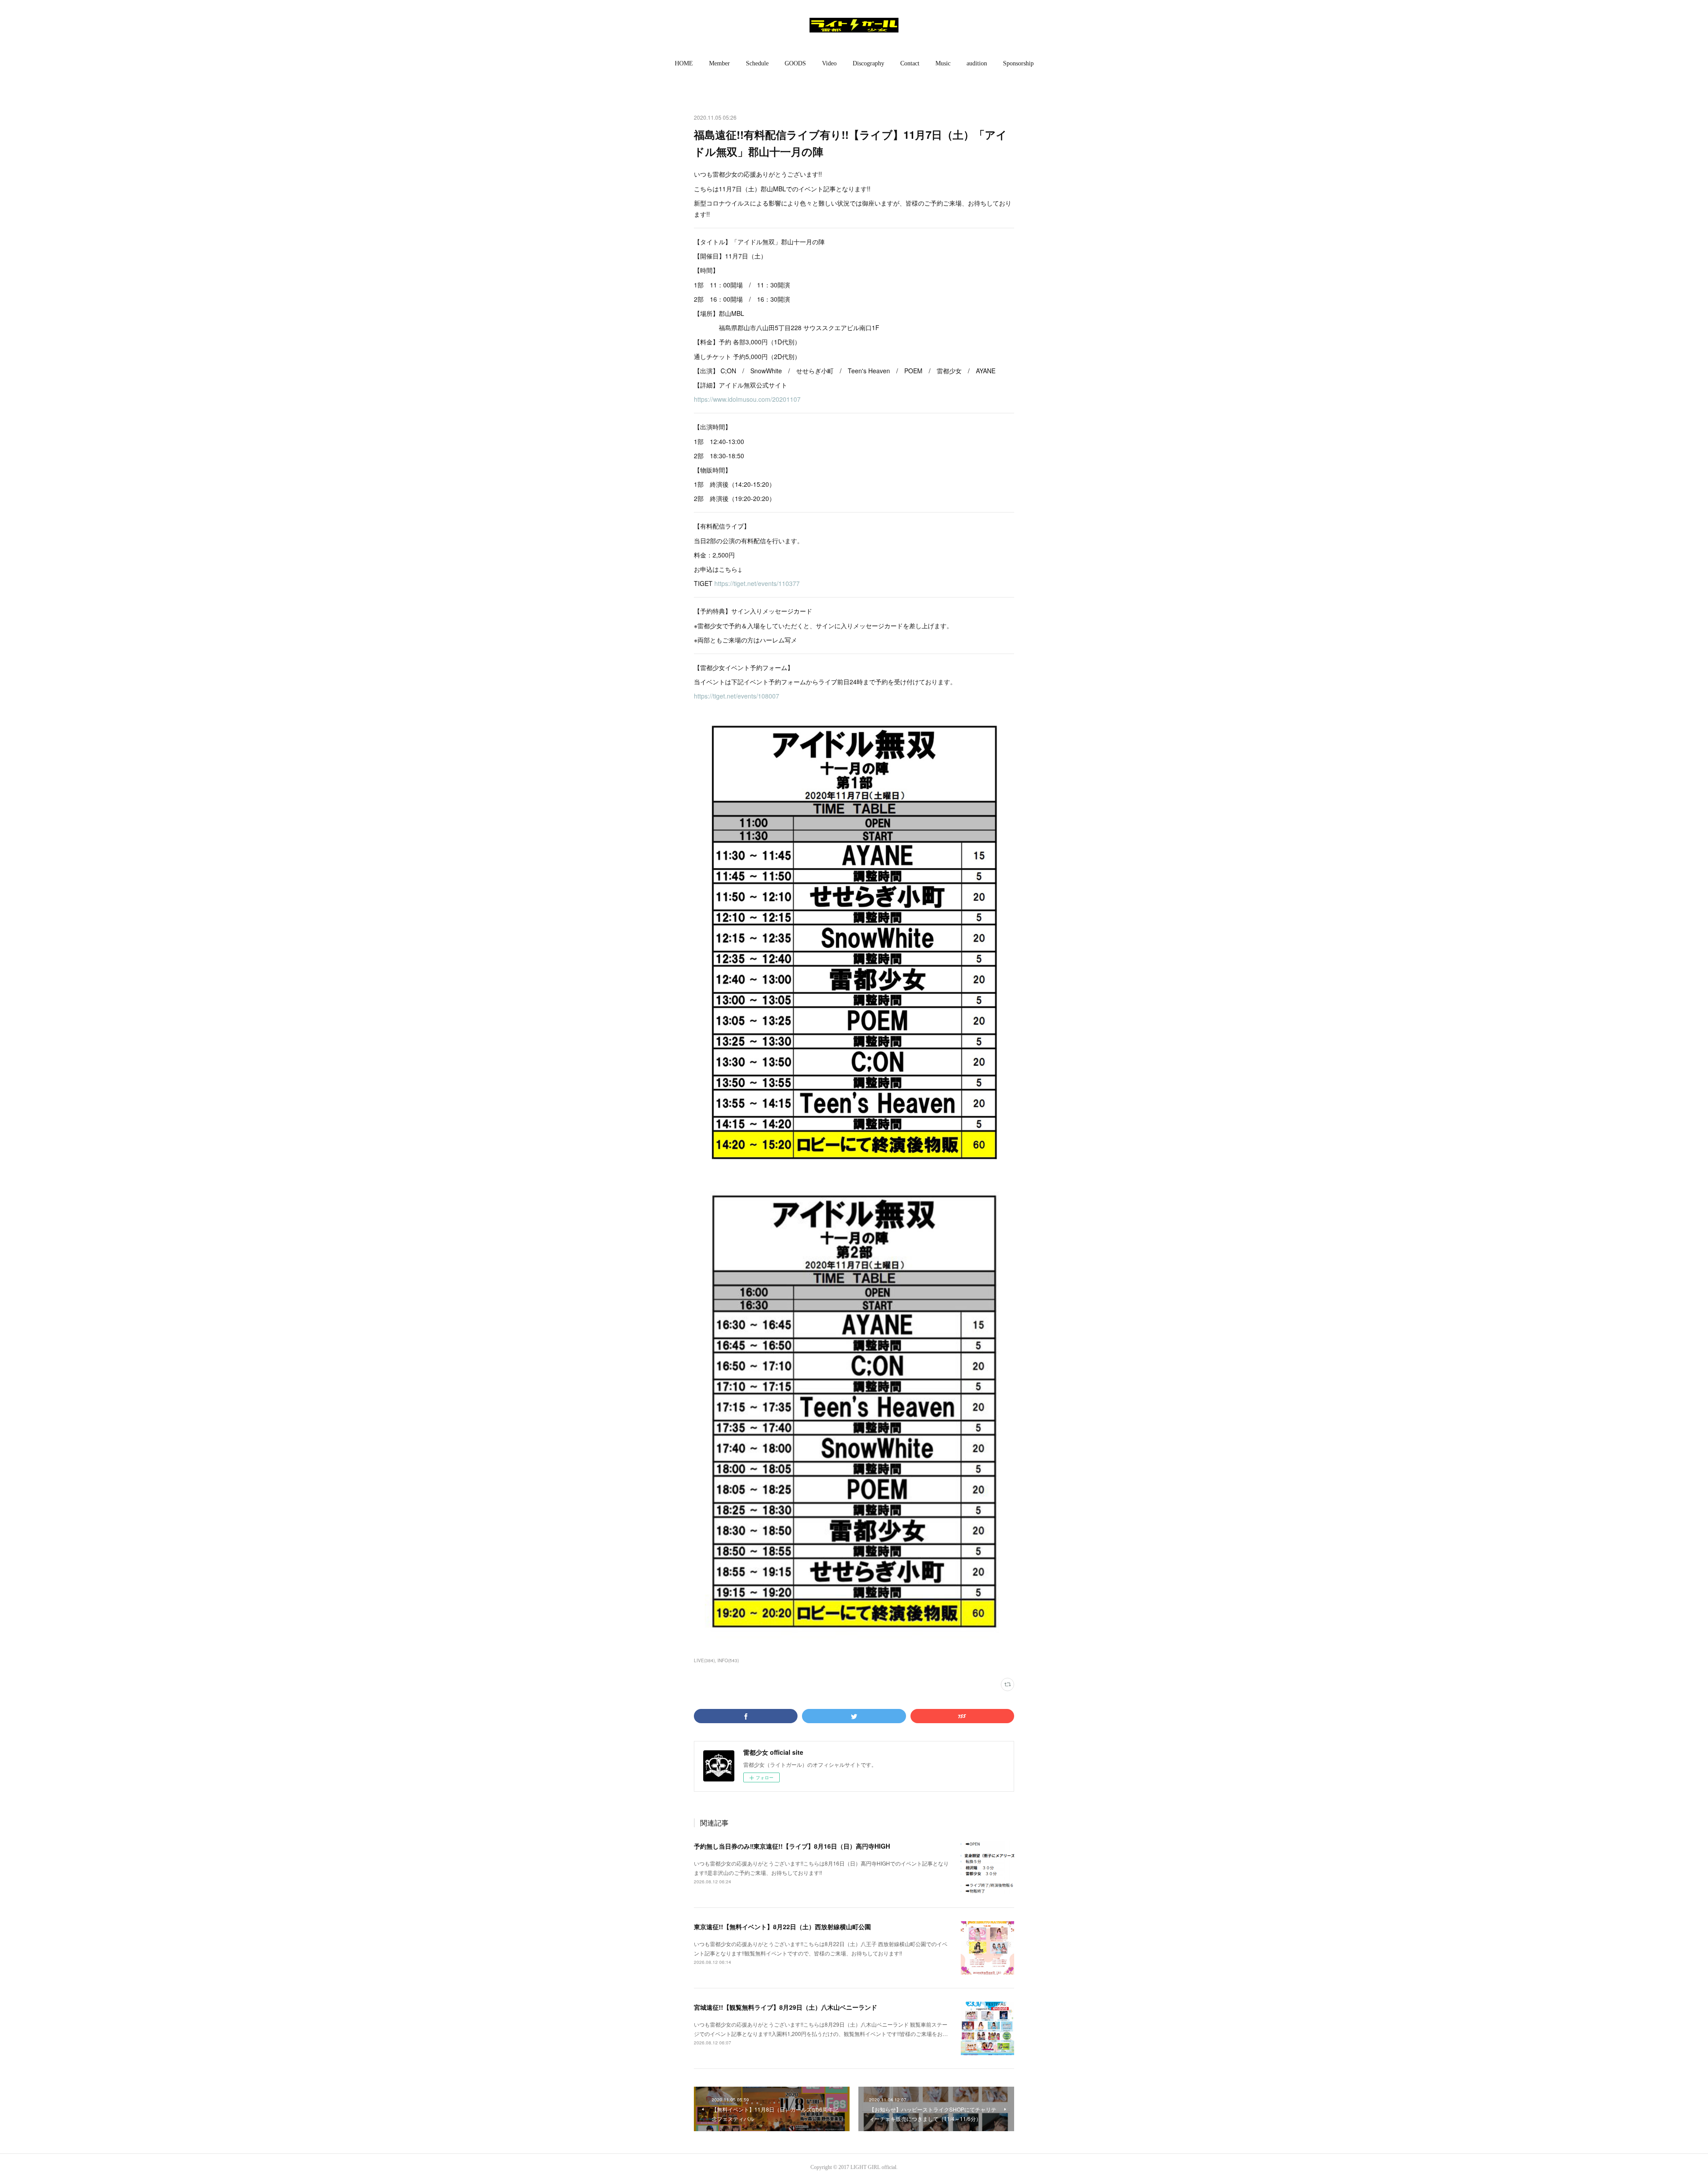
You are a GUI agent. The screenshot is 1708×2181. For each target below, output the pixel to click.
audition (977, 63)
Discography (868, 63)
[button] (684, 64)
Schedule (757, 63)
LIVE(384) (704, 1660)
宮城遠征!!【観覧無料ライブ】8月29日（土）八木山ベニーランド (786, 2007)
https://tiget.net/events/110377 (757, 583)
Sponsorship (1018, 63)
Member (719, 63)
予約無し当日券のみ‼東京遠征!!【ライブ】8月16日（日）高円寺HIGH (792, 1846)
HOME (684, 63)
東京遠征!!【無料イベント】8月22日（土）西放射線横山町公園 (782, 1927)
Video (829, 63)
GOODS (795, 63)
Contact (910, 63)
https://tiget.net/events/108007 (737, 696)
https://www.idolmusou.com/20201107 (747, 399)
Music (943, 63)
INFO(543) (728, 1660)
